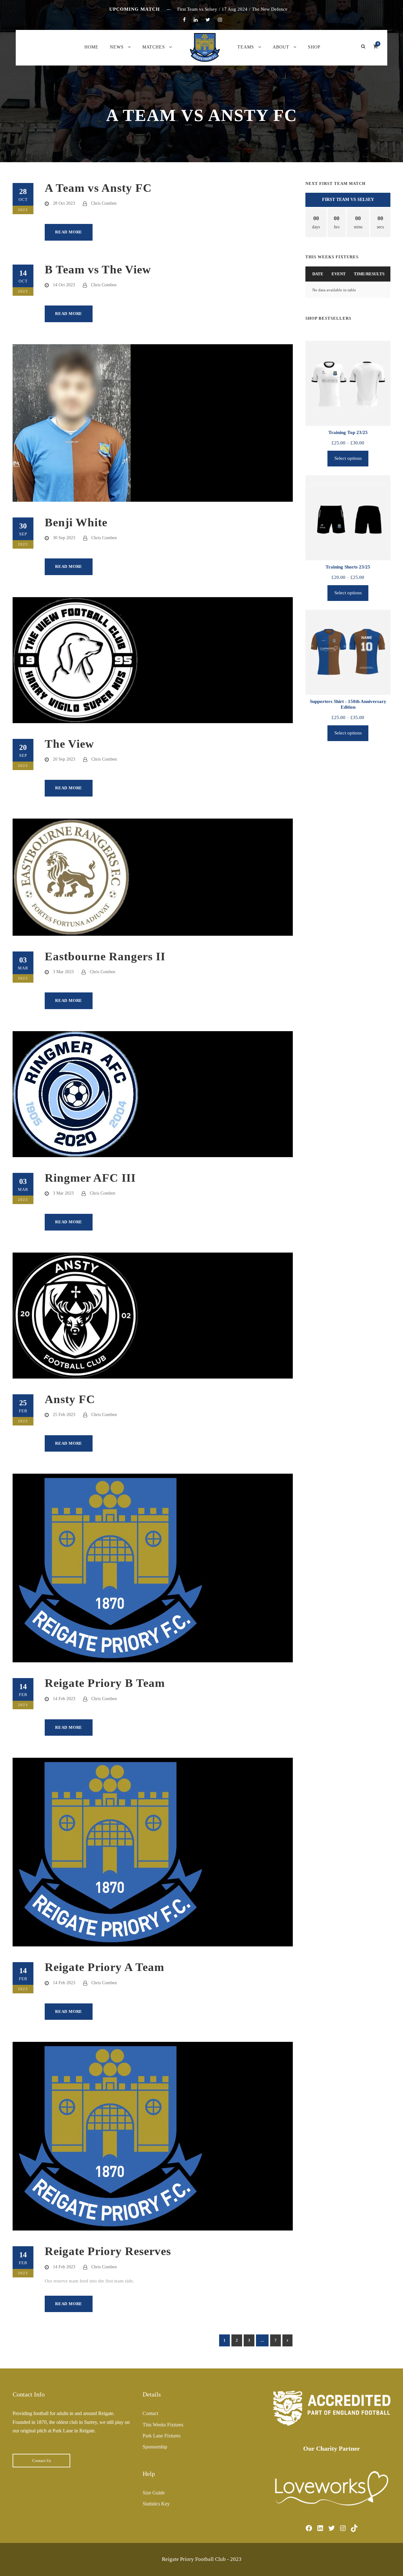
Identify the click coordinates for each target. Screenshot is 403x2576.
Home (91, 47)
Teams (246, 47)
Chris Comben (104, 203)
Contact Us (42, 2461)
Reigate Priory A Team (105, 1967)
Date (318, 274)
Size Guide (154, 2493)
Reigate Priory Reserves (108, 2251)
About (281, 47)
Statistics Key (156, 2504)
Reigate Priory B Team (105, 1683)
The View (69, 744)
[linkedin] (196, 20)
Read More (69, 232)
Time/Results (369, 274)
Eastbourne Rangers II (105, 956)
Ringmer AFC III (90, 1178)
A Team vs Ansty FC (98, 188)
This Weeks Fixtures (163, 2425)
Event (339, 274)
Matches (154, 47)
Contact (150, 2413)
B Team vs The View (98, 269)
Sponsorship (155, 2447)
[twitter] (208, 20)
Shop (314, 47)
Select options (348, 458)
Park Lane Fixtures (162, 2436)
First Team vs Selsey (348, 200)
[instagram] (220, 20)
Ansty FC (70, 1399)
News (117, 47)
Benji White (76, 522)
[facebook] (184, 20)
